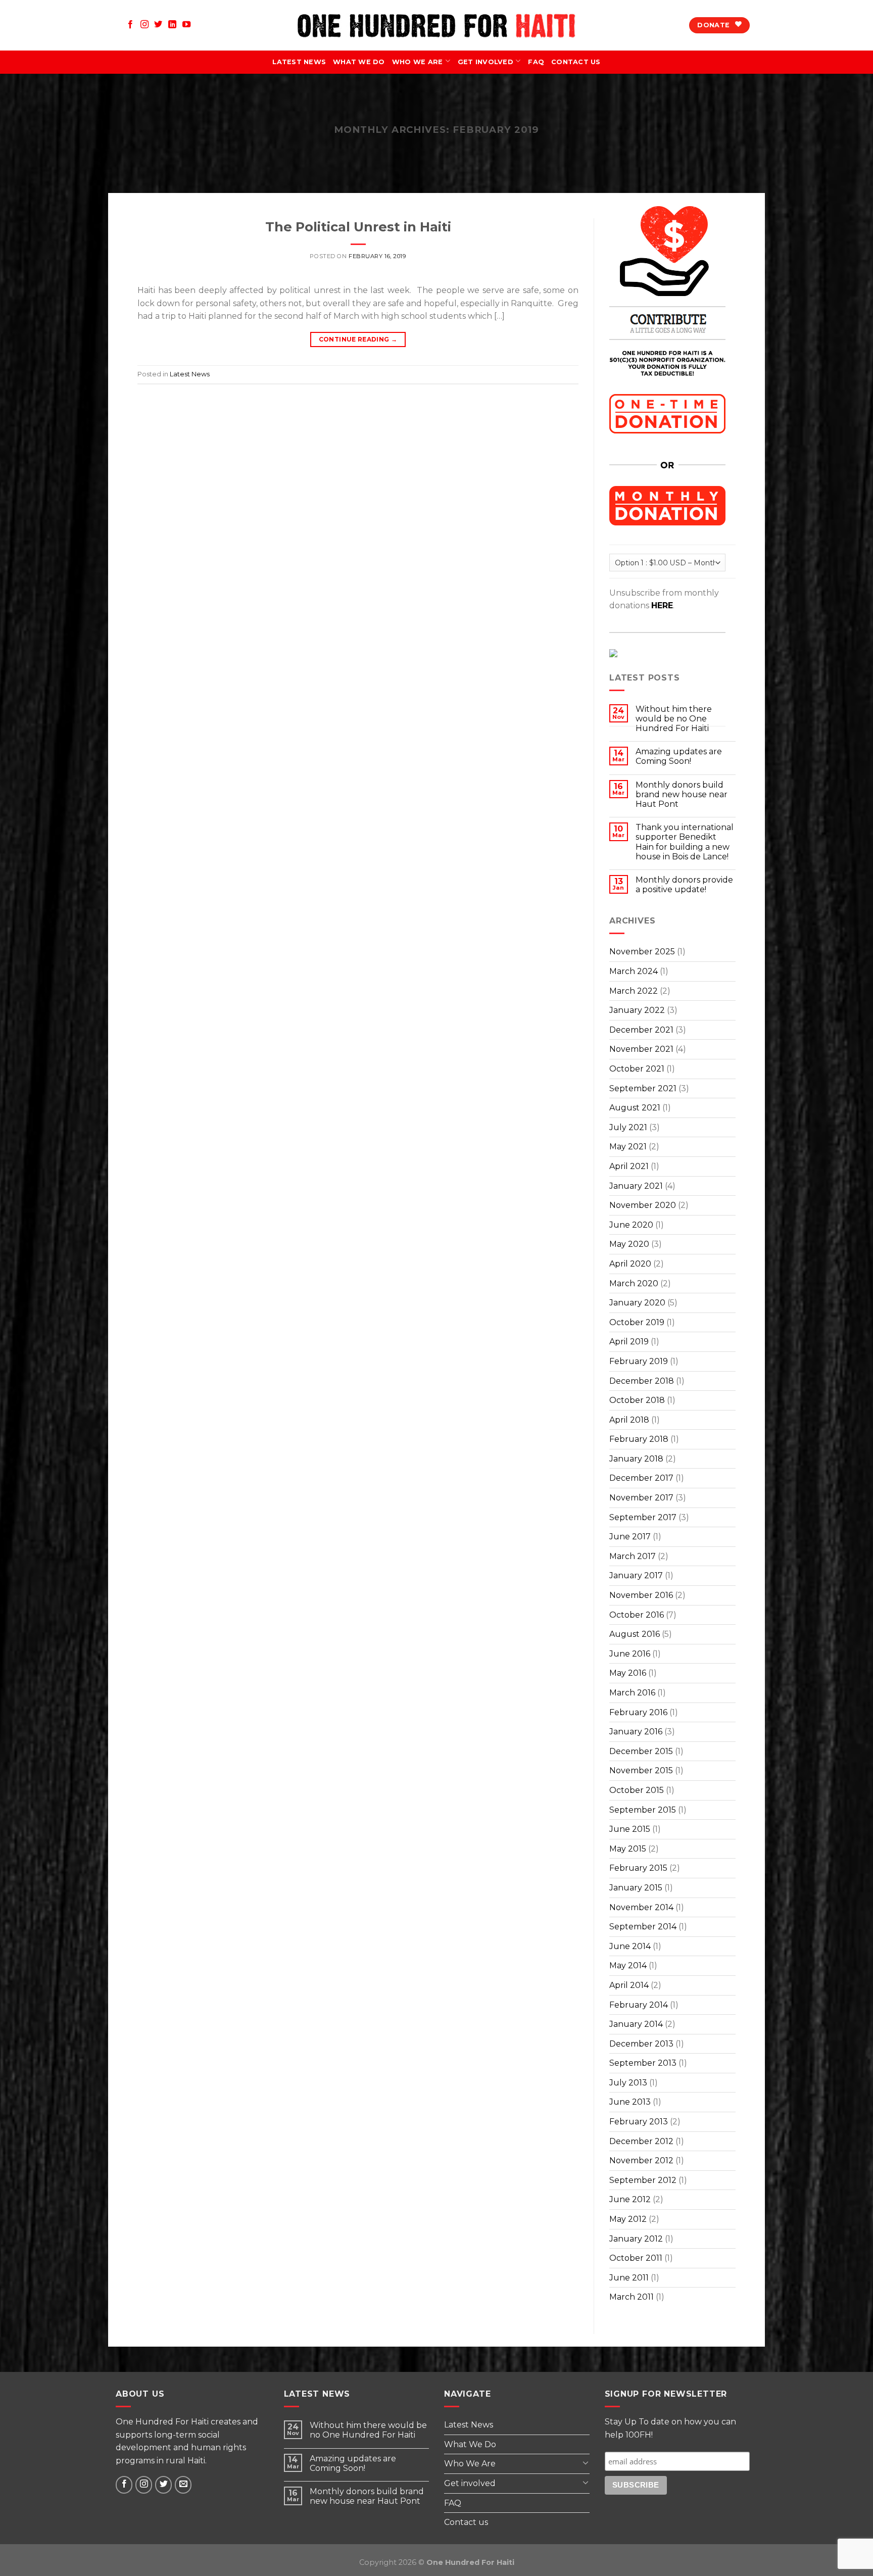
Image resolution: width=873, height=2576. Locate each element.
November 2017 (641, 1498)
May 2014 (628, 1965)
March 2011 (632, 2297)
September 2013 (643, 2063)
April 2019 (629, 1342)
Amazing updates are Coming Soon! (679, 756)
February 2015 (638, 1868)
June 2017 (630, 1537)
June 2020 (631, 1225)
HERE (662, 605)
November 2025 (642, 952)
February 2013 (639, 2122)
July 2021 (628, 1127)
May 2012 (628, 2219)
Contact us (576, 62)
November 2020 (643, 1205)
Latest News (299, 62)
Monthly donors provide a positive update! (684, 885)
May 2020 (629, 1244)
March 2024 (634, 971)
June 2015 (630, 1829)
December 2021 (641, 1030)
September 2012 (643, 2180)
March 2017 (633, 1556)
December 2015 (641, 1751)
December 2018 (642, 1381)
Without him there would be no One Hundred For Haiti (368, 2430)
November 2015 (641, 1770)
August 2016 (635, 1634)
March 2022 (634, 991)
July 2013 (628, 2083)
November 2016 (641, 1595)
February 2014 (639, 2005)
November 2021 (641, 1049)
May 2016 (628, 1673)
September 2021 (643, 1088)
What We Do (359, 62)
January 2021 (636, 1186)
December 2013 (641, 2044)
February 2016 (638, 1712)
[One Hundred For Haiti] (437, 26)
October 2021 (637, 1069)
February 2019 (639, 1361)
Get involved (486, 62)
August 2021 (635, 1108)
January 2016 (636, 1732)
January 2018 (636, 1459)
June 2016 (630, 1654)
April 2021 (629, 1166)
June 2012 (630, 2199)
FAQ (536, 62)
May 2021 (628, 1147)
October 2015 (637, 1790)
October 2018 (637, 1400)
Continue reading (358, 339)
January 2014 (636, 2024)
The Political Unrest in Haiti (358, 227)
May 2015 (628, 1849)
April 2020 (630, 1264)
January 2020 (637, 1303)
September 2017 (643, 1517)
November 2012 (641, 2160)
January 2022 (637, 1010)
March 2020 (634, 1283)
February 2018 (639, 1439)
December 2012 (641, 2141)
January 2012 (636, 2239)
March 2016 (632, 1693)
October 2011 (636, 2258)
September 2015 (643, 1810)
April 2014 (629, 1985)
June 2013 (630, 2102)
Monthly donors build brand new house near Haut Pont (682, 794)
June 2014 (630, 1946)
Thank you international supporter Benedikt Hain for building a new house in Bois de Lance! (685, 842)
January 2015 (636, 1888)
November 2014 (641, 1907)
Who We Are (418, 62)
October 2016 (637, 1615)
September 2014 (643, 1927)
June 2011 (629, 2278)
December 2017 (641, 1478)
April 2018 (629, 1420)
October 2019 (637, 1322)
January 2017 (636, 1575)
